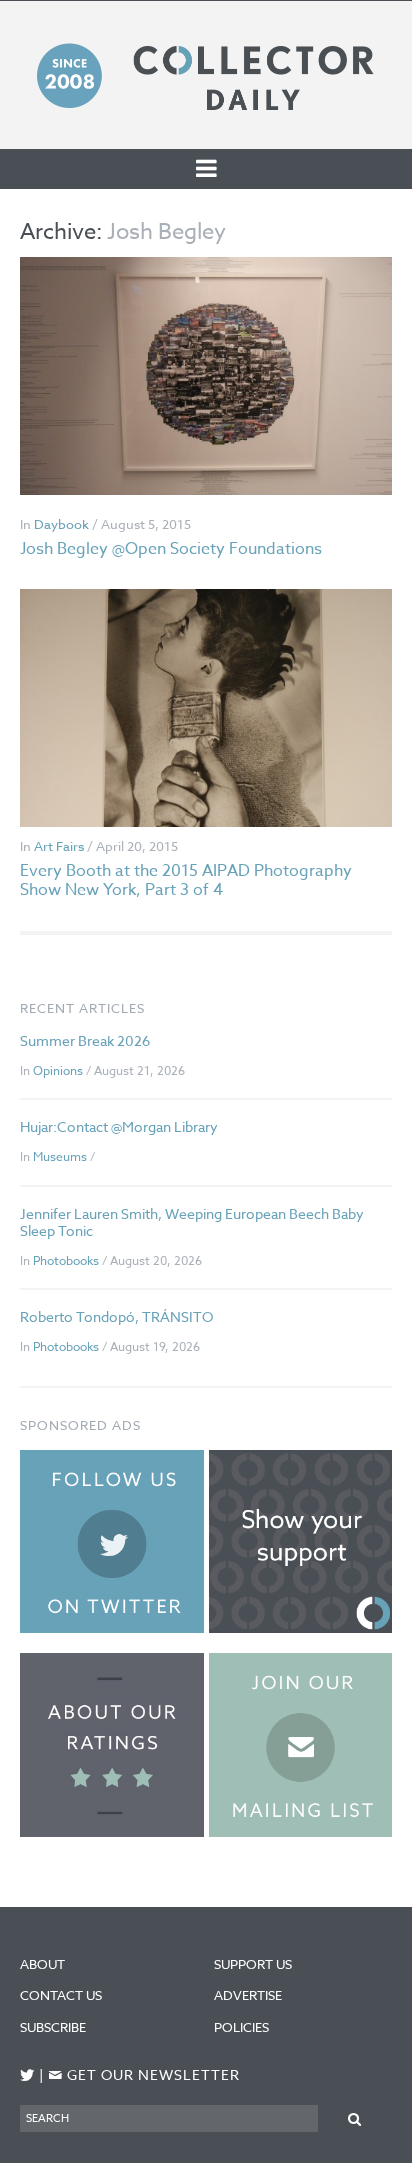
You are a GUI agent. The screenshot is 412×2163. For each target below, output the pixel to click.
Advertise (248, 1995)
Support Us (253, 1964)
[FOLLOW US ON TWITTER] (27, 2075)
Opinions (58, 1070)
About (42, 1964)
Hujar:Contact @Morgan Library (119, 1126)
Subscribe (53, 2027)
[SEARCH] (355, 2117)
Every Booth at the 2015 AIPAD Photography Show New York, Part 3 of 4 (186, 880)
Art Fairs (59, 846)
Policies (241, 2027)
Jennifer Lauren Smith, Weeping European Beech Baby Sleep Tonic (192, 1222)
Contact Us (61, 1995)
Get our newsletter (144, 2075)
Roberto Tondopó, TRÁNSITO (116, 1316)
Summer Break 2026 (85, 1040)
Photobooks (66, 1260)
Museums (60, 1156)
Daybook (61, 524)
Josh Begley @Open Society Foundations (171, 549)
